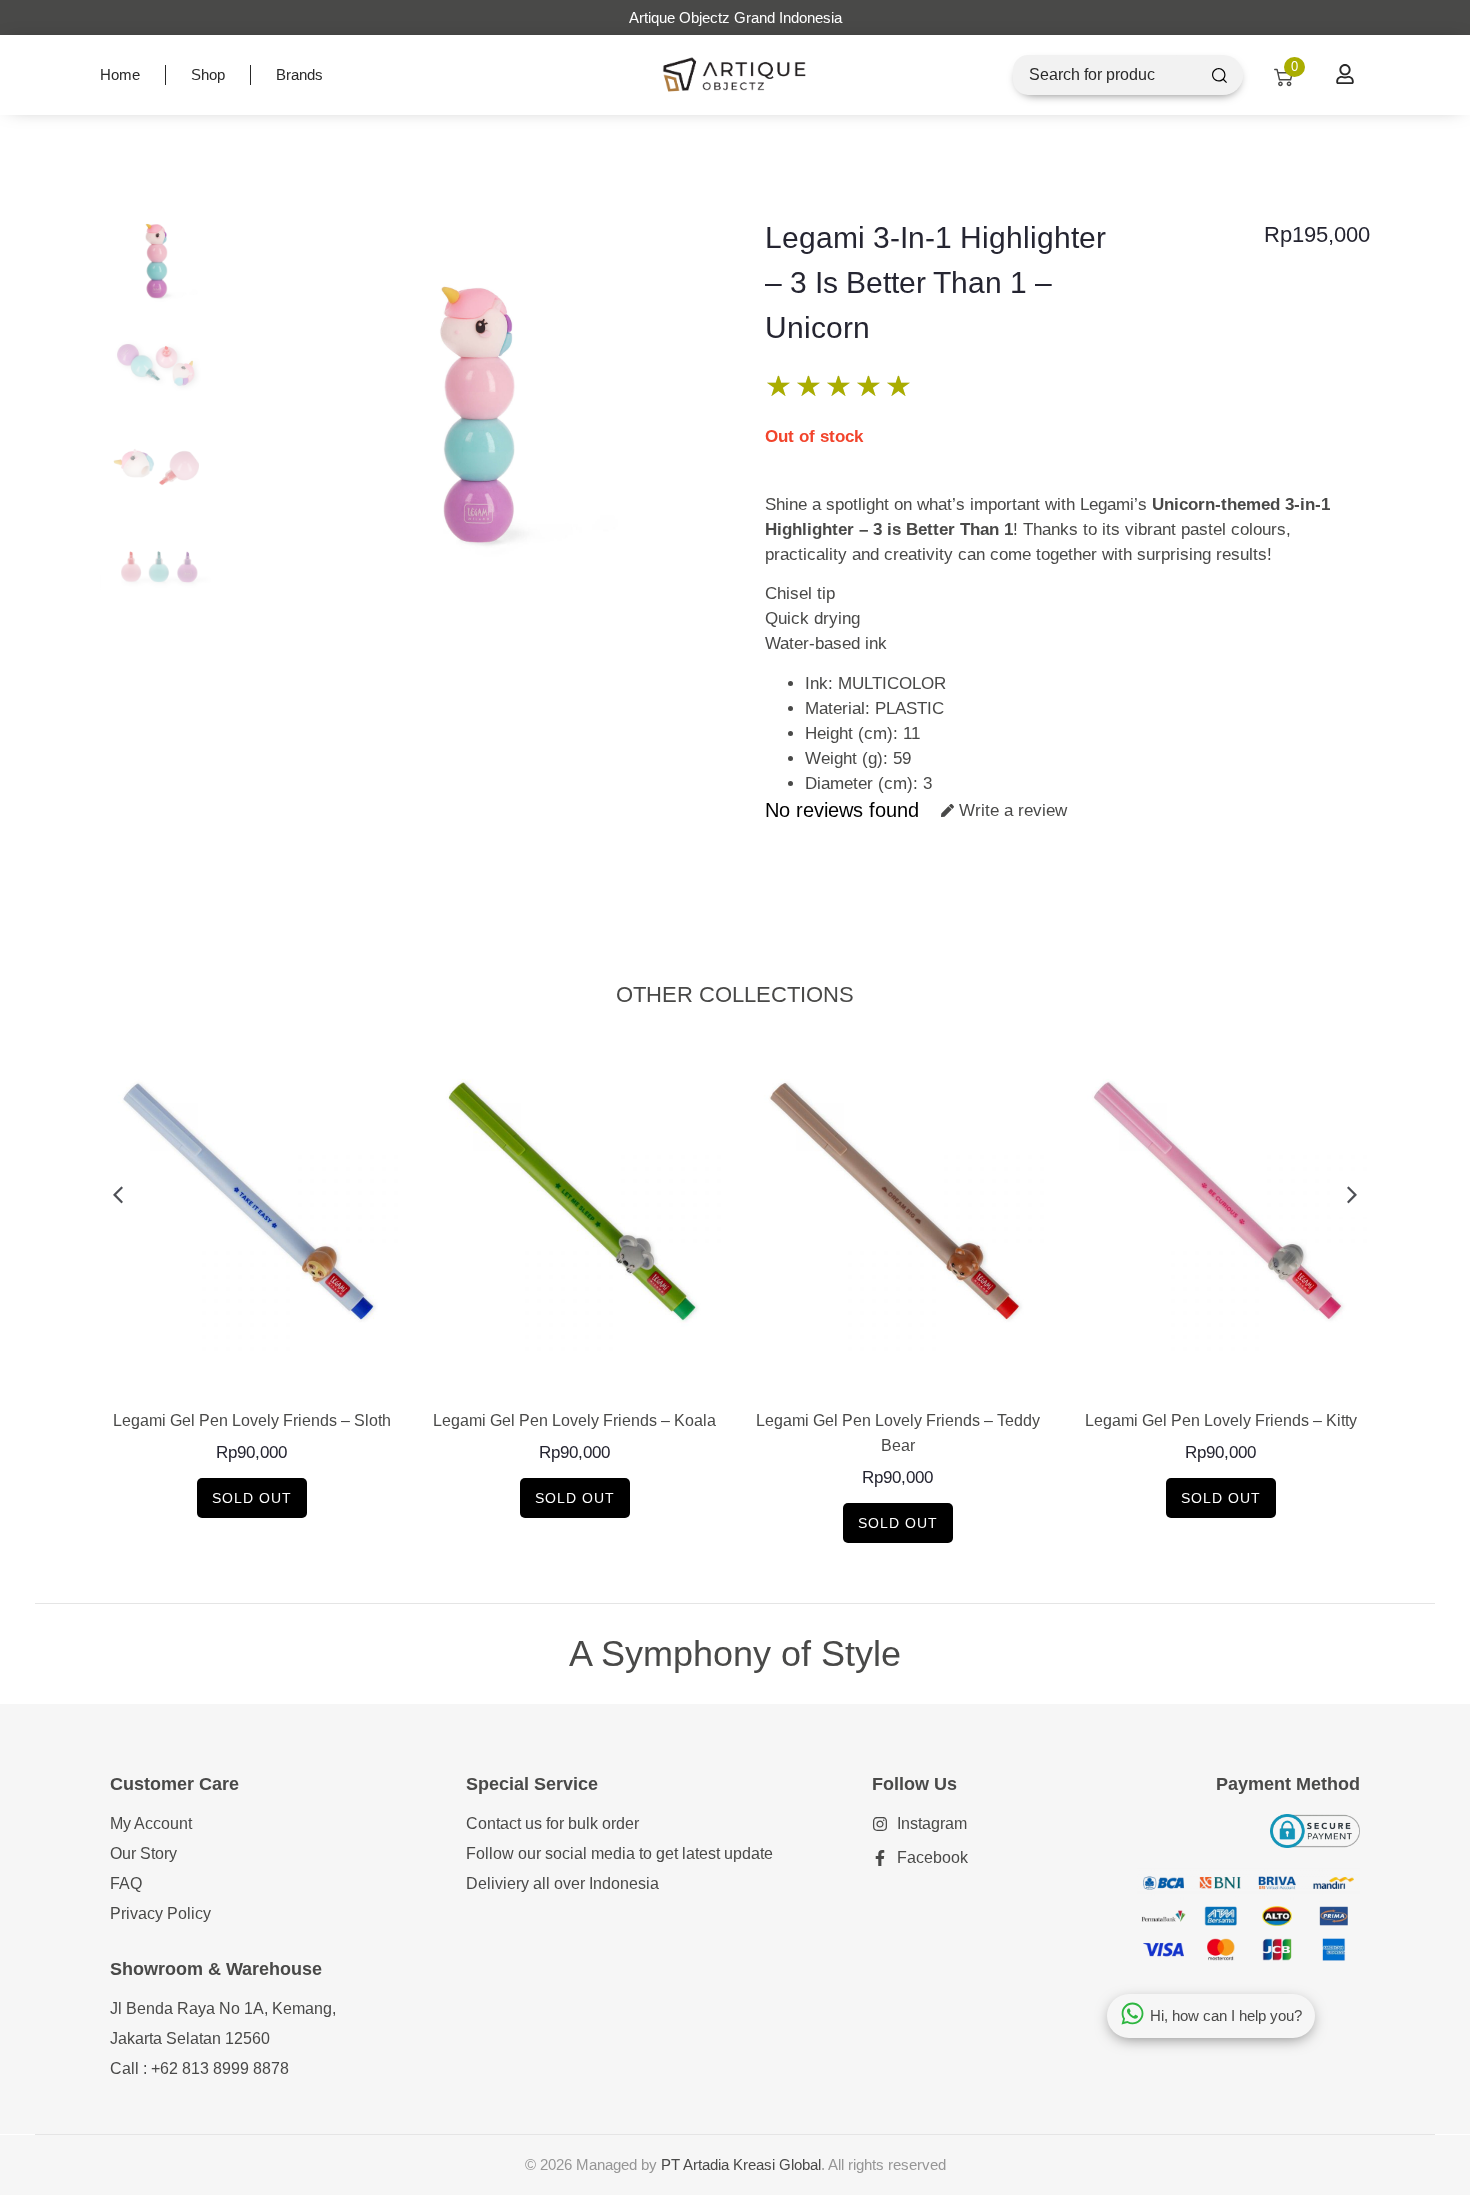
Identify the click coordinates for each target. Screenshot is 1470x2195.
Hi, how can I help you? (1226, 2015)
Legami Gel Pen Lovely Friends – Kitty (1221, 1420)
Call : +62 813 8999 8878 (199, 2068)
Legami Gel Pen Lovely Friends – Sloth (252, 1420)
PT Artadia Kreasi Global (741, 2164)
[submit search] (1219, 75)
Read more (251, 1376)
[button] (117, 1194)
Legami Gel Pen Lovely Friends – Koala (574, 1420)
